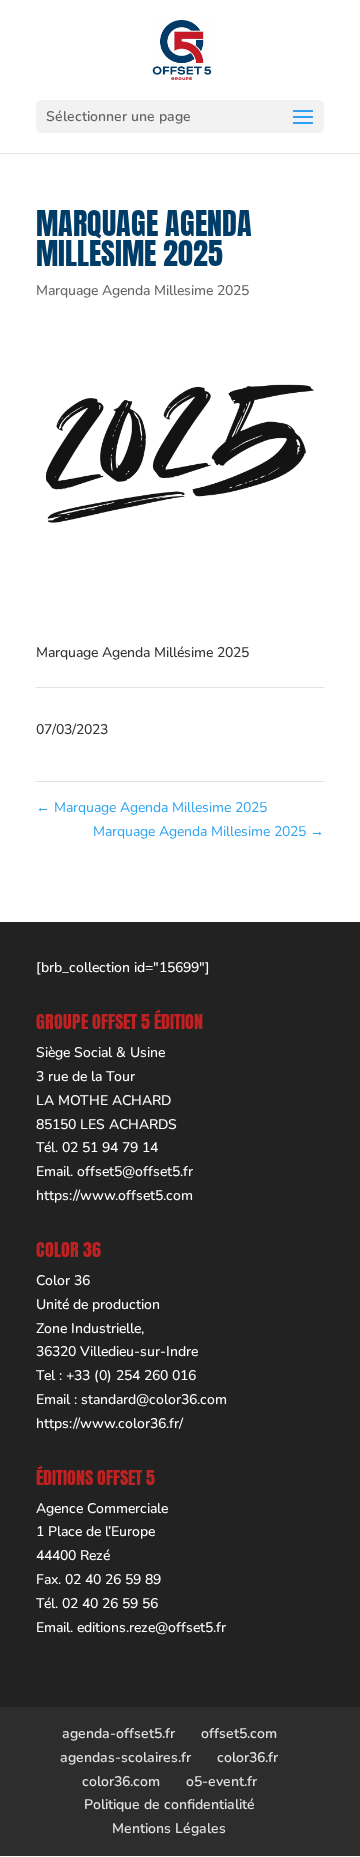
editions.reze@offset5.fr (151, 1627)
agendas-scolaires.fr (125, 1757)
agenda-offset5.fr (118, 1733)
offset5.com (239, 1733)
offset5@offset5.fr (135, 1171)
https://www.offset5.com (114, 1195)
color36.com (121, 1781)
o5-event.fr (221, 1781)
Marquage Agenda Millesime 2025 (142, 290)
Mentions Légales (169, 1828)
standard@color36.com (154, 1399)
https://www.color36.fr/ (109, 1423)
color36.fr (247, 1757)
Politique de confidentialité (169, 1804)
